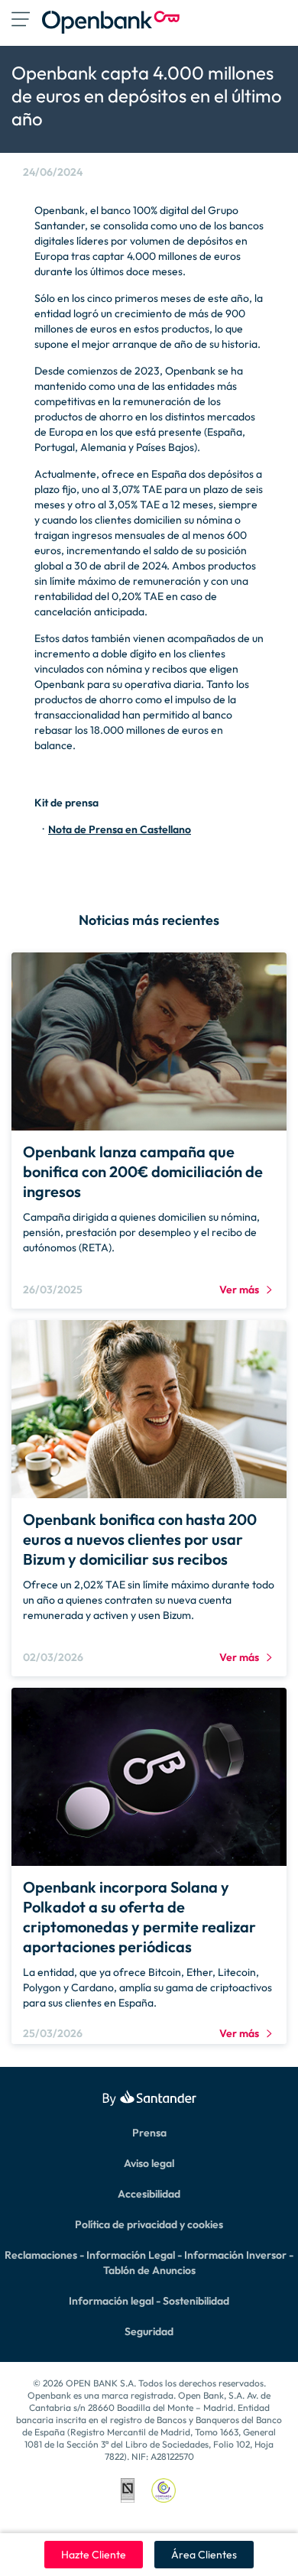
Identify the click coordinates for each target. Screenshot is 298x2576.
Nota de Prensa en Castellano (120, 829)
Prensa (149, 2133)
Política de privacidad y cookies (149, 2224)
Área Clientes (204, 2555)
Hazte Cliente (94, 2555)
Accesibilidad (149, 2194)
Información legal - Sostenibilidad (149, 2301)
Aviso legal (149, 2163)
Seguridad (149, 2331)
